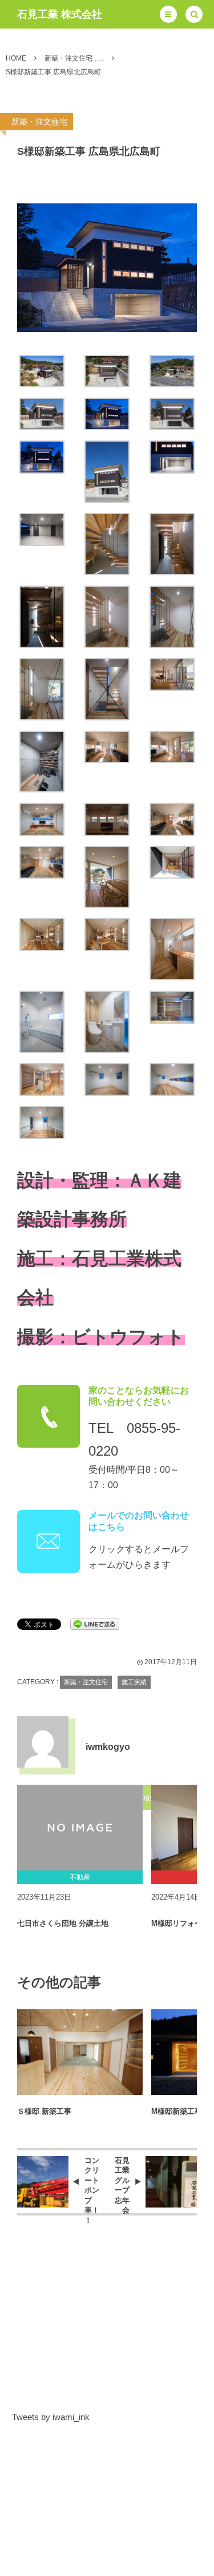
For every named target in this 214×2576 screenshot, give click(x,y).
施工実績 (134, 1682)
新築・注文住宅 (39, 122)
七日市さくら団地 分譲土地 (63, 1923)
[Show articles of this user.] (43, 1742)
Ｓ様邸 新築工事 (44, 2111)
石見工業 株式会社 (60, 14)
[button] (168, 14)
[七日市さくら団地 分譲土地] (80, 1828)
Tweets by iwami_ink (51, 2417)
